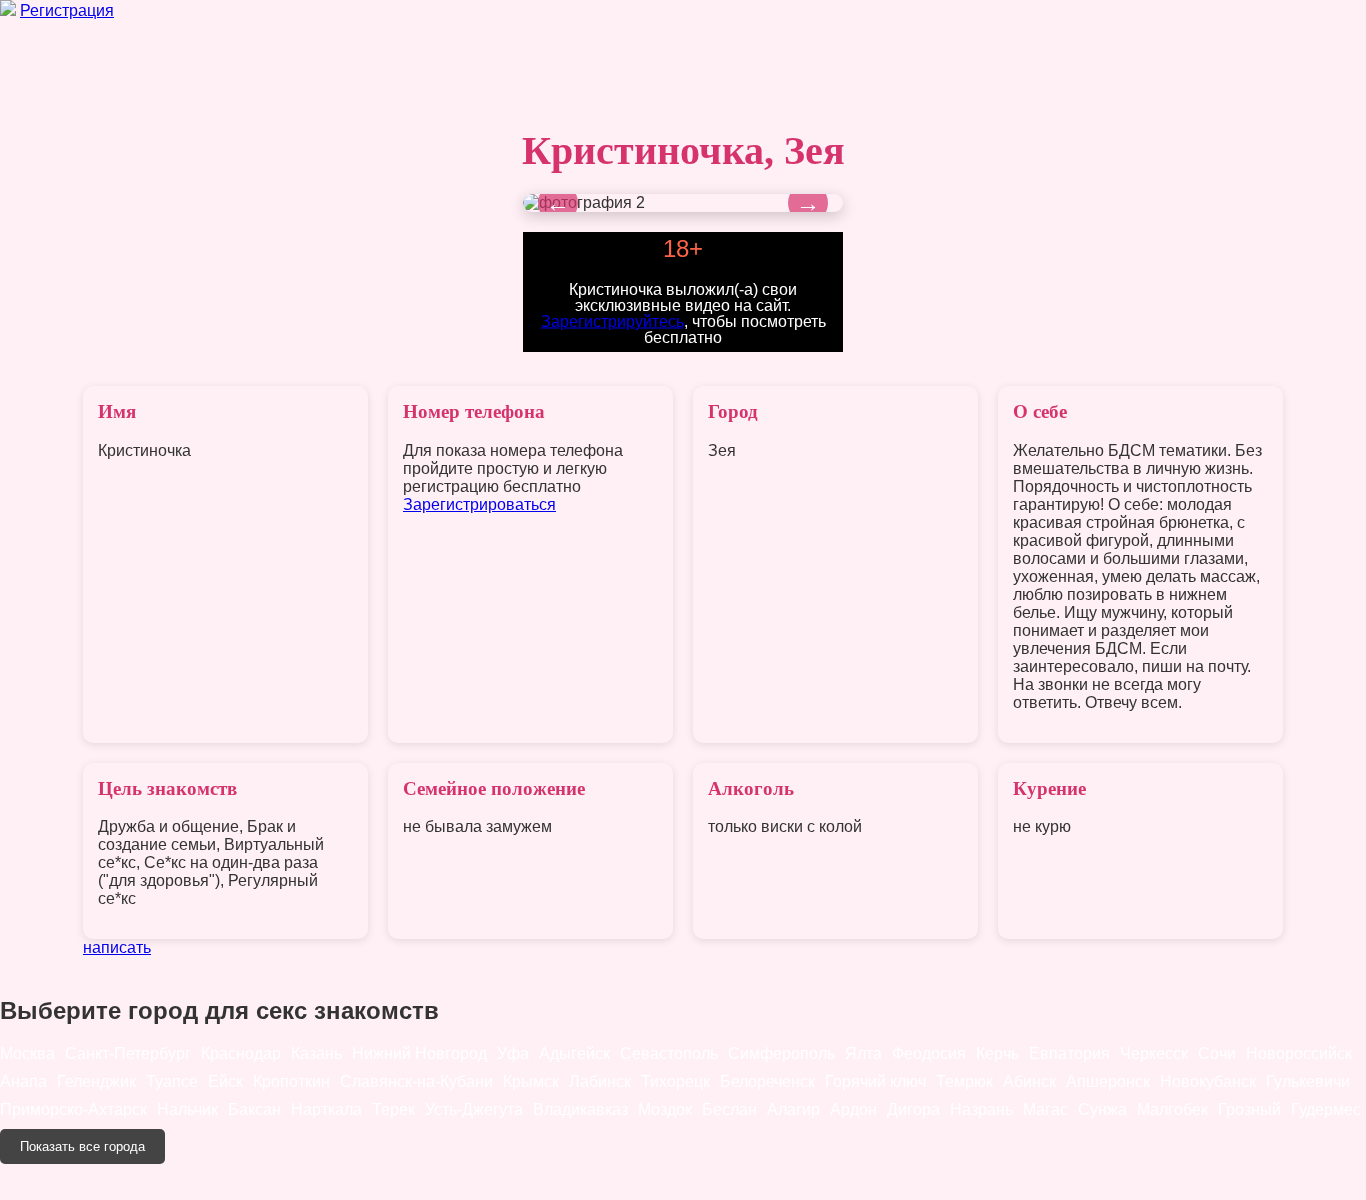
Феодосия (929, 1053)
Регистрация (67, 10)
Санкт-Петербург (128, 1053)
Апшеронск (1108, 1081)
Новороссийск (1299, 1053)
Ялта (863, 1053)
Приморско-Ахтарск (73, 1109)
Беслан (729, 1109)
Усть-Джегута (474, 1109)
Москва (27, 1053)
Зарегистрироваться (479, 504)
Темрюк (964, 1081)
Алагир (793, 1109)
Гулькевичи (1308, 1081)
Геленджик (96, 1081)
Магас (1045, 1109)
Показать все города (82, 1146)
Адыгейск (574, 1053)
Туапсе (172, 1081)
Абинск (1029, 1081)
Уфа (513, 1053)
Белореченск (767, 1081)
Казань (316, 1053)
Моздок (665, 1109)
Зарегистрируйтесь (612, 320)
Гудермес (1326, 1109)
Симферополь (781, 1053)
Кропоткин (291, 1081)
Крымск (531, 1081)
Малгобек (1172, 1109)
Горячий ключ (875, 1081)
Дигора (913, 1109)
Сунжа (1102, 1109)
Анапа (23, 1081)
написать (117, 947)
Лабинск (600, 1081)
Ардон (853, 1109)
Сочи (1217, 1053)
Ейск (225, 1081)
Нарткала (326, 1109)
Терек (393, 1109)
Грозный (1249, 1109)
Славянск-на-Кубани (416, 1081)
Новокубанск (1208, 1081)
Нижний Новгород (419, 1053)
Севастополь (669, 1053)
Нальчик (187, 1109)
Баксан (254, 1109)
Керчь (997, 1053)
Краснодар (241, 1053)
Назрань (981, 1109)
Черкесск (1154, 1053)
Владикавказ (580, 1109)
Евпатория (1069, 1053)
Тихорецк (675, 1081)
